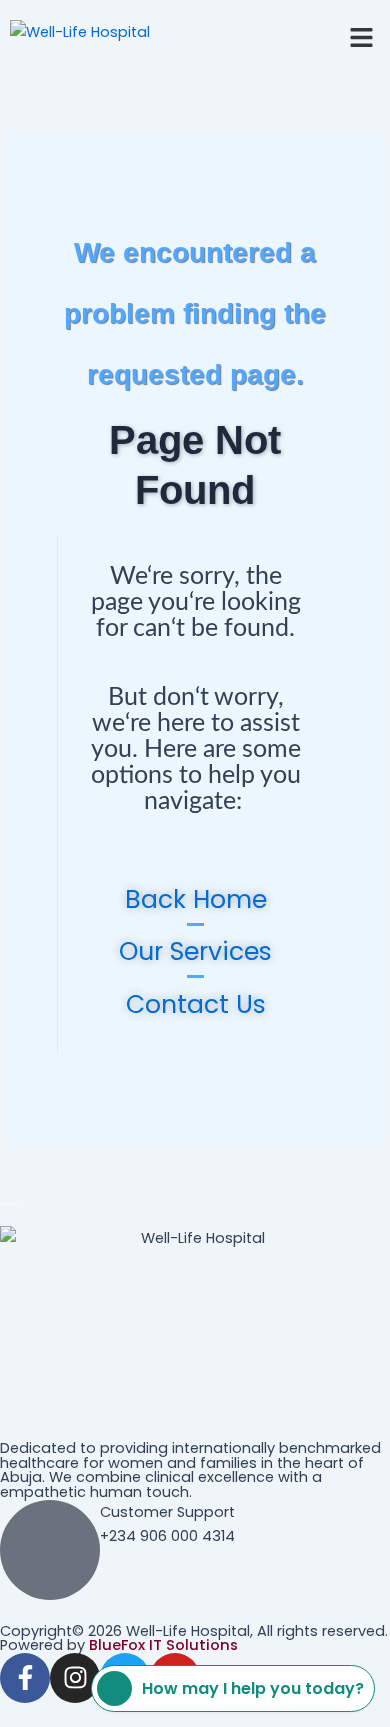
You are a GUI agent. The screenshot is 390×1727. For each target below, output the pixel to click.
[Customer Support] (50, 1550)
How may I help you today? (253, 1688)
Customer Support (167, 1512)
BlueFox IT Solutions (163, 1645)
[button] (362, 37)
